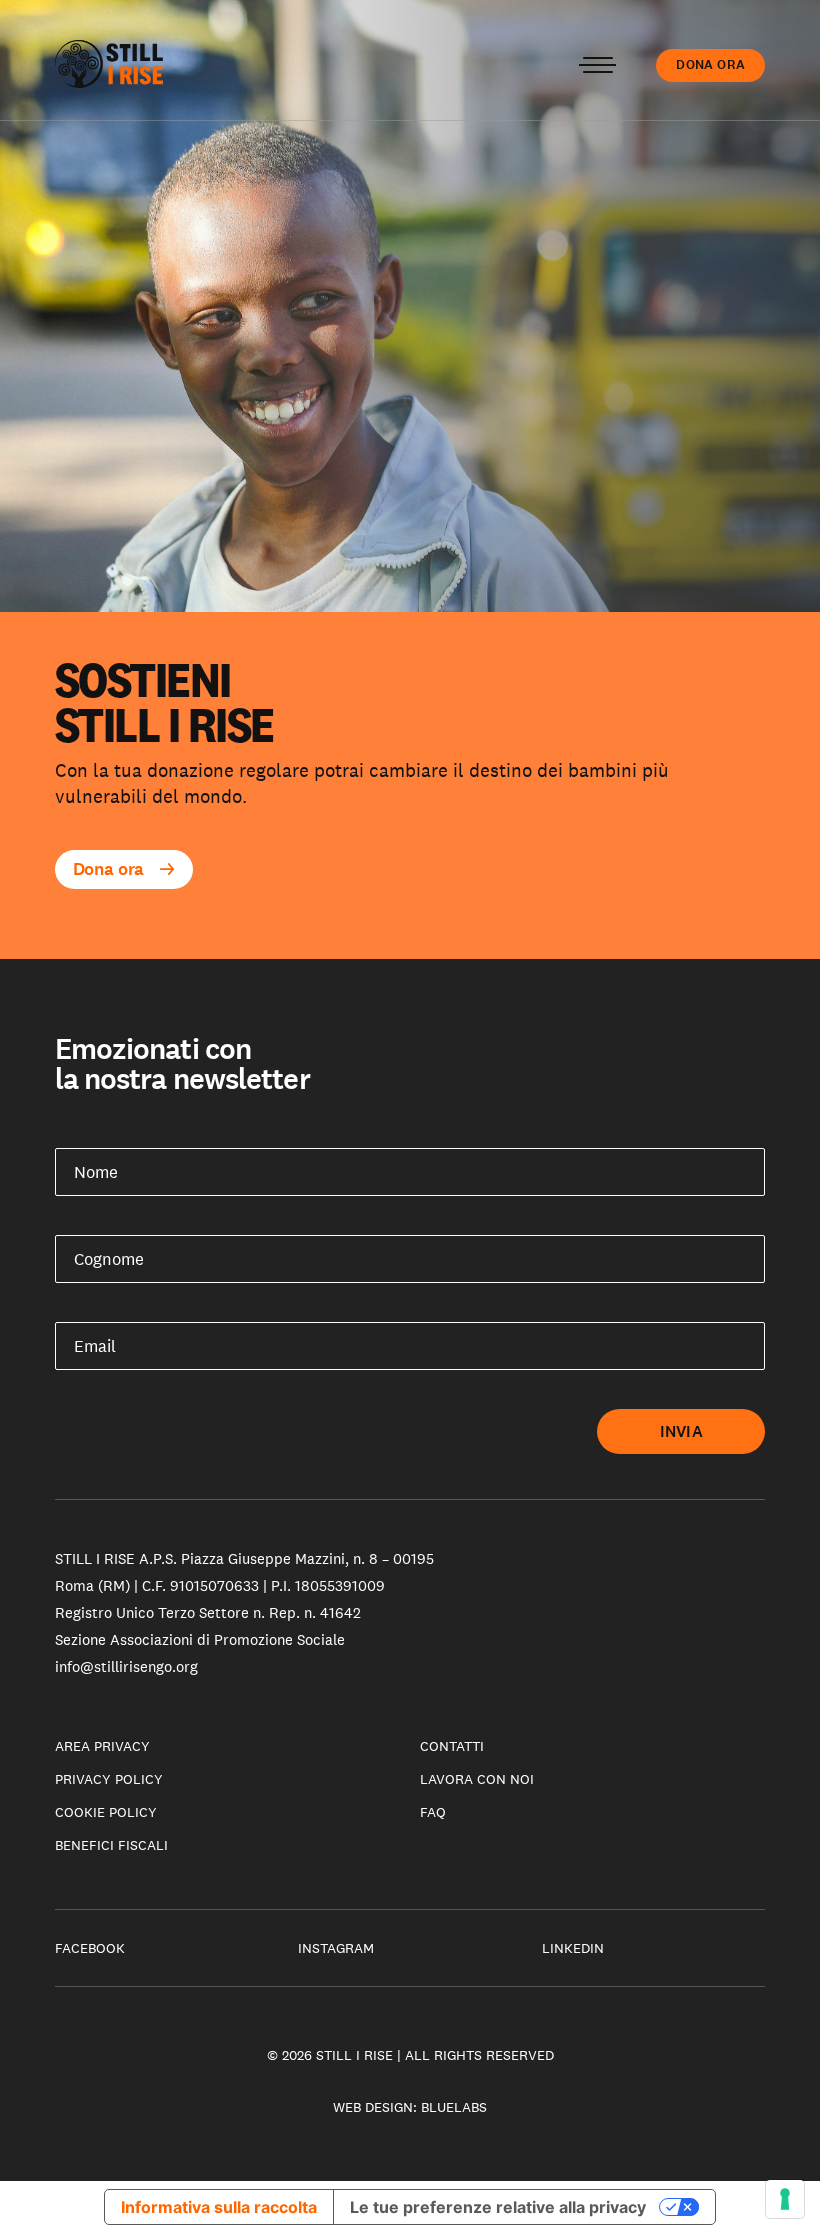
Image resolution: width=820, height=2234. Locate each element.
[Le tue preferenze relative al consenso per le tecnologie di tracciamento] (785, 2199)
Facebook (90, 1948)
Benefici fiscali (111, 1845)
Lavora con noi (477, 1779)
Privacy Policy (109, 1779)
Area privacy (102, 1746)
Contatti (452, 1746)
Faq (433, 1812)
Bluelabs (454, 2107)
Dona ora (710, 65)
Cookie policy (106, 1812)
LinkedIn (573, 1948)
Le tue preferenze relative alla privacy (498, 2207)
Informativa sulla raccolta (219, 2207)
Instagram (336, 1948)
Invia (681, 1431)
